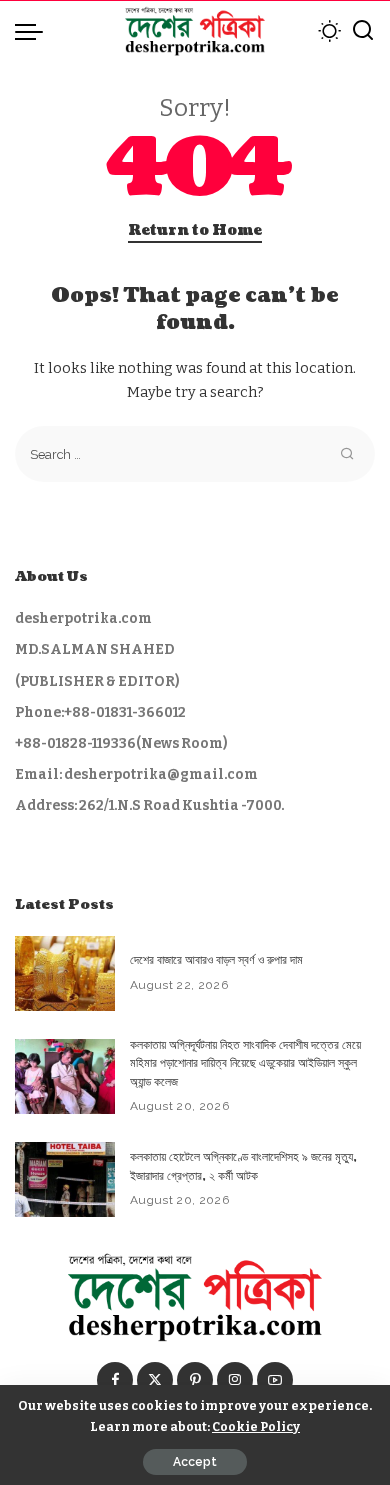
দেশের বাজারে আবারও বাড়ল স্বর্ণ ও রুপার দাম (216, 960)
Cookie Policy (256, 1426)
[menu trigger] (34, 31)
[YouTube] (275, 1380)
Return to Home (195, 230)
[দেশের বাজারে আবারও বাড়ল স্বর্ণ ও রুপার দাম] (65, 973)
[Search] (363, 31)
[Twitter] (155, 1380)
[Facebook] (115, 1380)
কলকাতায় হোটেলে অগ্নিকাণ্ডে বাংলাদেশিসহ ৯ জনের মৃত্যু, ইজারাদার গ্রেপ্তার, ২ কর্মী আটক (243, 1166)
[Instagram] (235, 1380)
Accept (195, 1462)
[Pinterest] (195, 1380)
